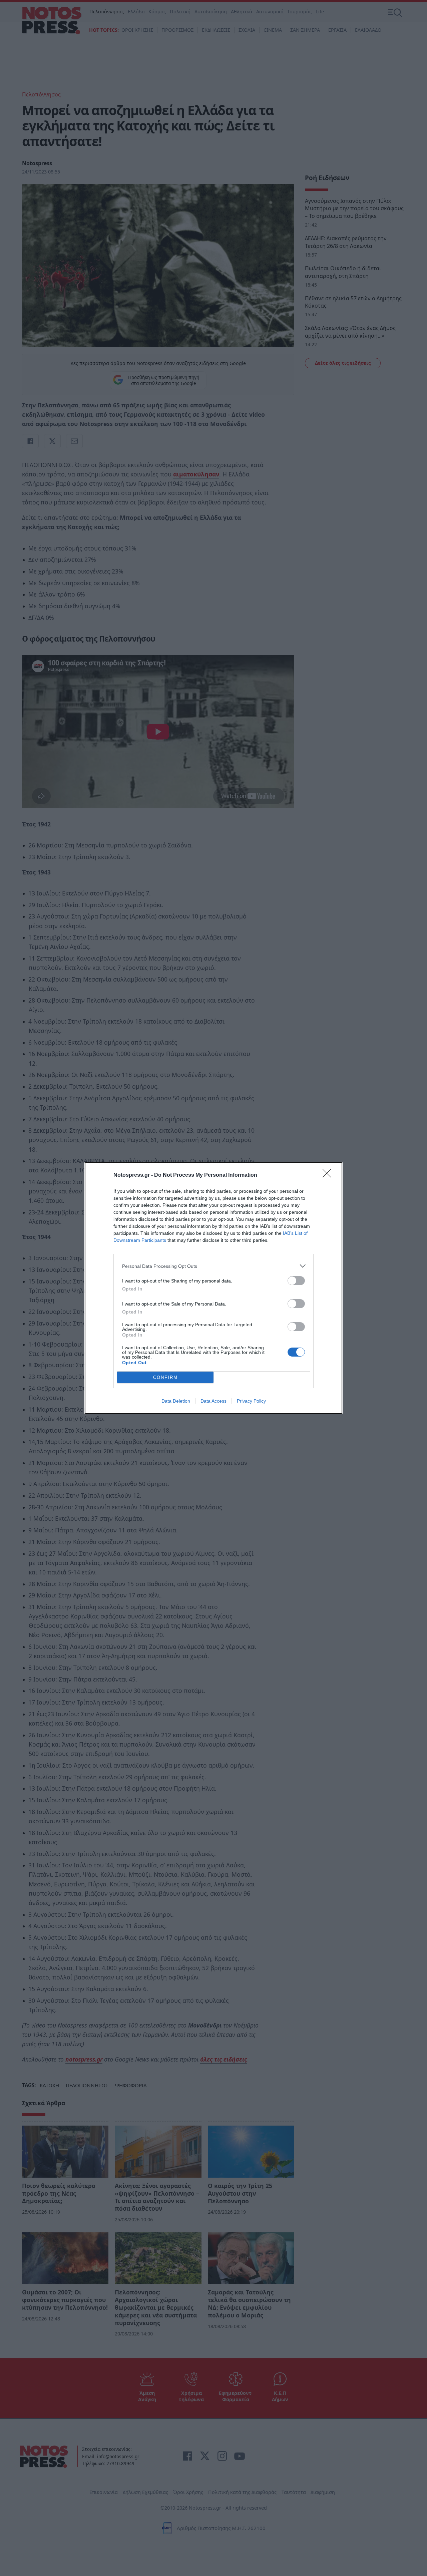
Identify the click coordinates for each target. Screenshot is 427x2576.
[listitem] (213, 1266)
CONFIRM (165, 1377)
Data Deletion (176, 1401)
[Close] (329, 1175)
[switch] (296, 1281)
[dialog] (213, 1288)
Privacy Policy (251, 1401)
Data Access (213, 1401)
